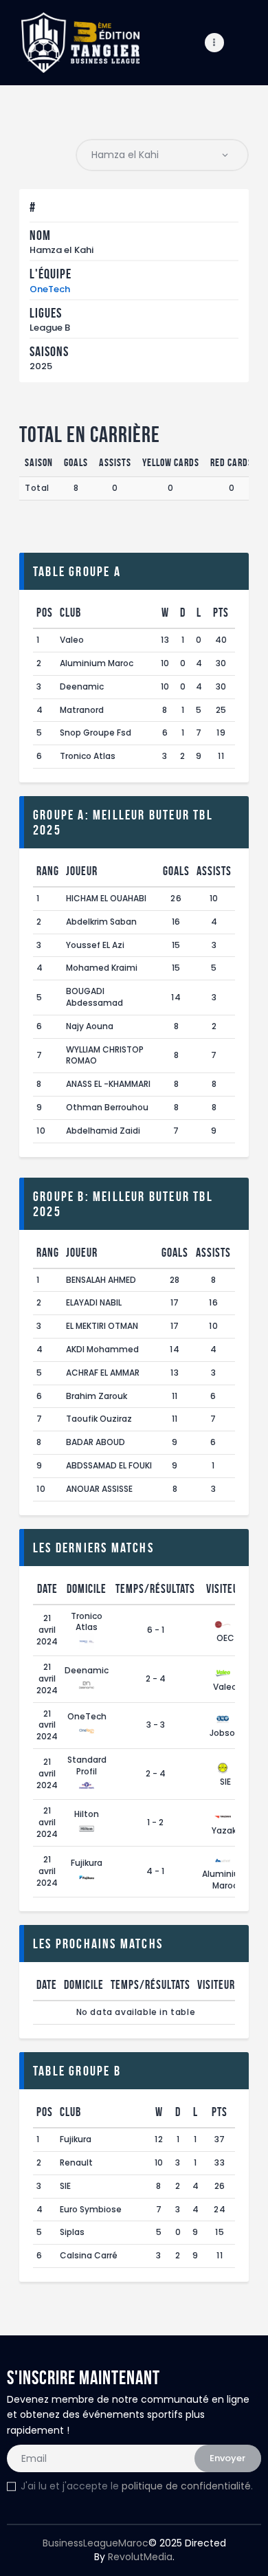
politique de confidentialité (186, 2486)
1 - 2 (155, 1822)
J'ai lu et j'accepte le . (137, 2486)
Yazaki (225, 1830)
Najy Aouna (90, 1026)
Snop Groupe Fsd (96, 733)
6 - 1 (156, 1630)
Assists (214, 871)
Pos (45, 613)
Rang (48, 871)
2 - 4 (156, 1678)
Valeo (72, 640)
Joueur (82, 871)
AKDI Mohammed (102, 1349)
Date (47, 1589)
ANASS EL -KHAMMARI (108, 1084)
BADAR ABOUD (96, 1442)
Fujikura (87, 1863)
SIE (225, 1782)
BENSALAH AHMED (101, 1280)
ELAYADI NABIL (94, 1302)
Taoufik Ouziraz (99, 1419)
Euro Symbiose (91, 2209)
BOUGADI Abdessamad (94, 997)
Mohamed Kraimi (102, 968)
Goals (176, 871)
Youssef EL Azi (95, 945)
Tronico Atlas (88, 756)
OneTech (50, 289)
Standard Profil (87, 1765)
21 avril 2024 (47, 1630)
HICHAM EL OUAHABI (106, 898)
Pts (221, 613)
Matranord (82, 710)
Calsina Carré (89, 2255)
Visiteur (225, 1589)
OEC (225, 1638)
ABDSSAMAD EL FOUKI (109, 1465)
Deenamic (82, 686)
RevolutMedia (140, 2557)
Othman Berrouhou (107, 1107)
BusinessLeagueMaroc (96, 2543)
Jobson (225, 1733)
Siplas (72, 2232)
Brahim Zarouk (97, 1396)
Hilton (87, 1814)
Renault (76, 2162)
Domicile (87, 1589)
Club (70, 613)
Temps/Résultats (155, 1589)
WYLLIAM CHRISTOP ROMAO (105, 1055)
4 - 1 (155, 1871)
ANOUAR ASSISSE (99, 1489)
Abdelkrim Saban (101, 922)
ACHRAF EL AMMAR (103, 1373)
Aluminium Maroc (97, 663)
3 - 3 (156, 1725)
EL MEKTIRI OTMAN (102, 1326)
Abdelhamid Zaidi (103, 1131)
